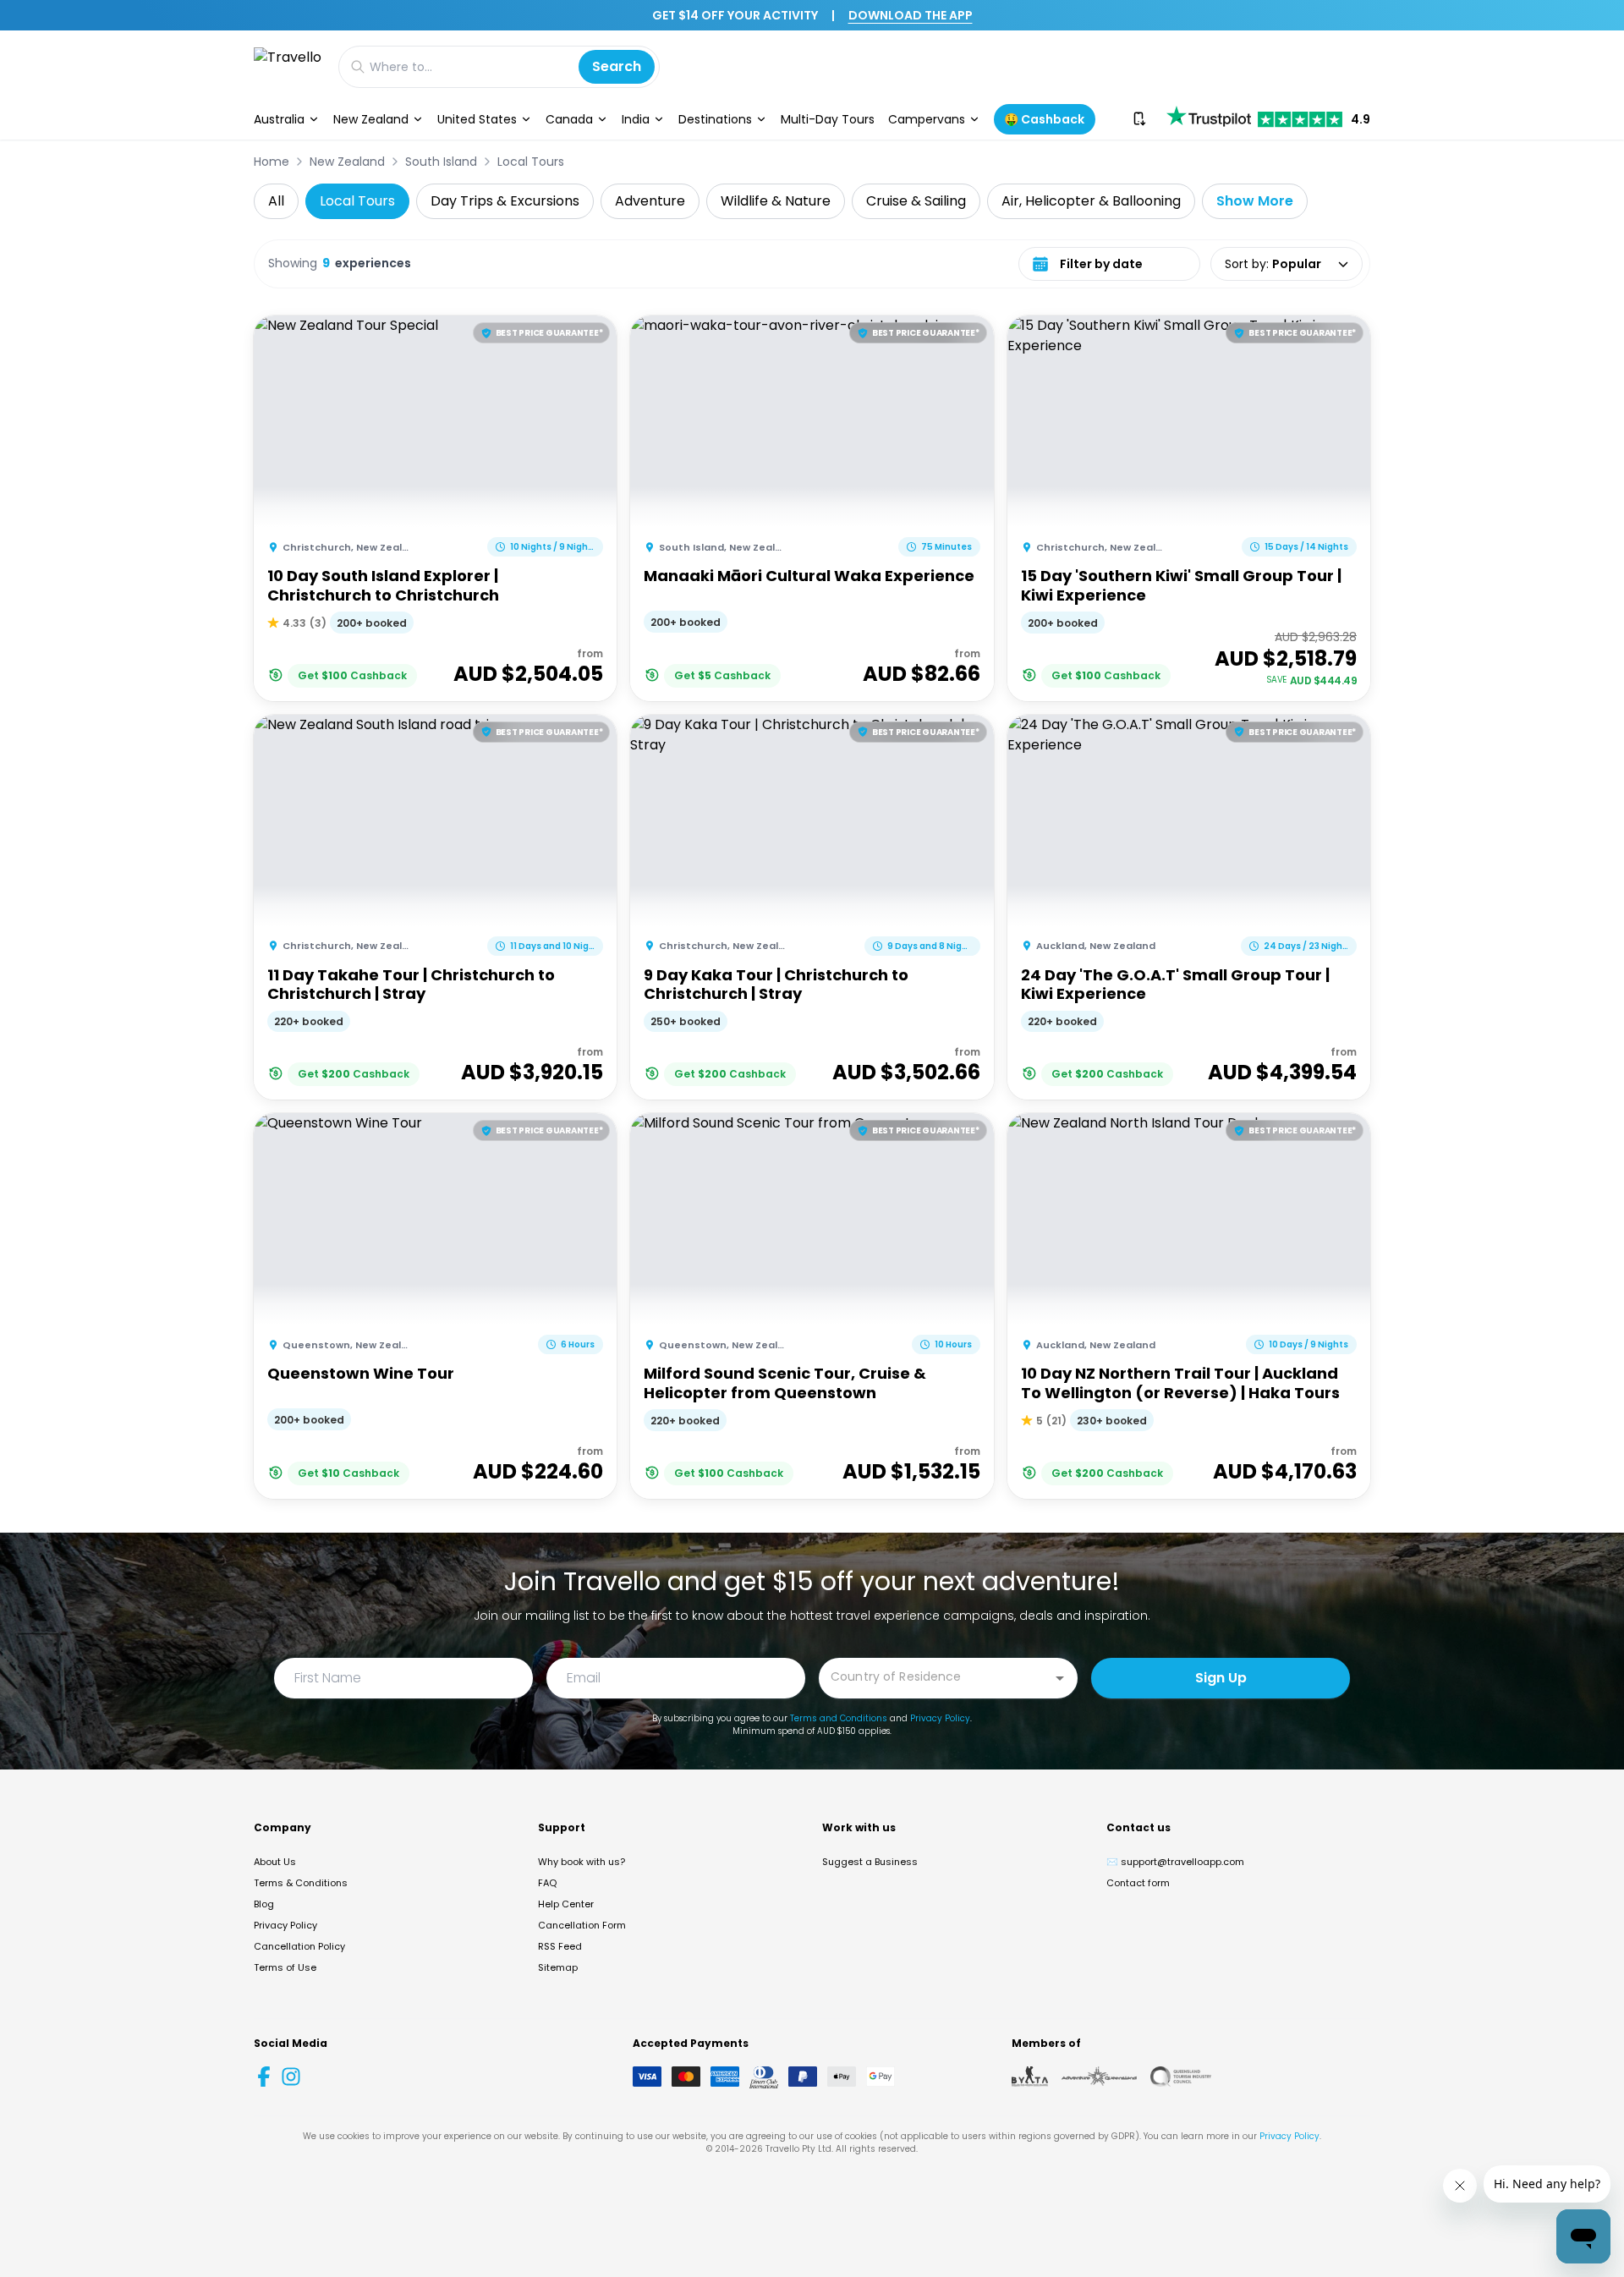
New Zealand (371, 119)
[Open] (1060, 1678)
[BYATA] (1030, 2077)
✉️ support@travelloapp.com (1175, 1862)
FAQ (547, 1883)
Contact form (1138, 1883)
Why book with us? (582, 1862)
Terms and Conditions (839, 1718)
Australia (279, 119)
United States (477, 119)
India (636, 119)
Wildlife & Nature (776, 201)
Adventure (650, 201)
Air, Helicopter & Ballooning (1091, 201)
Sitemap (558, 1967)
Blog (264, 1904)
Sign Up (1221, 1678)
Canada (569, 119)
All (276, 201)
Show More (1255, 201)
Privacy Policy (940, 1718)
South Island (441, 162)
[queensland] (1181, 2077)
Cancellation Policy (299, 1946)
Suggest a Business (870, 1862)
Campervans (927, 119)
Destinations (715, 119)
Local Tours (531, 162)
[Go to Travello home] (288, 66)
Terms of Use (285, 1967)
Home (272, 162)
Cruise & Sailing (916, 201)
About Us (275, 1862)
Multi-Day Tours (828, 119)
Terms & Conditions (301, 1883)
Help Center (566, 1904)
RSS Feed (560, 1946)
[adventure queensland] (1099, 2077)
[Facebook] (264, 2077)
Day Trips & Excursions (505, 201)
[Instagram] (291, 2077)
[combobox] (935, 1677)
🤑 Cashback (1044, 119)
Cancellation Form (582, 1925)
